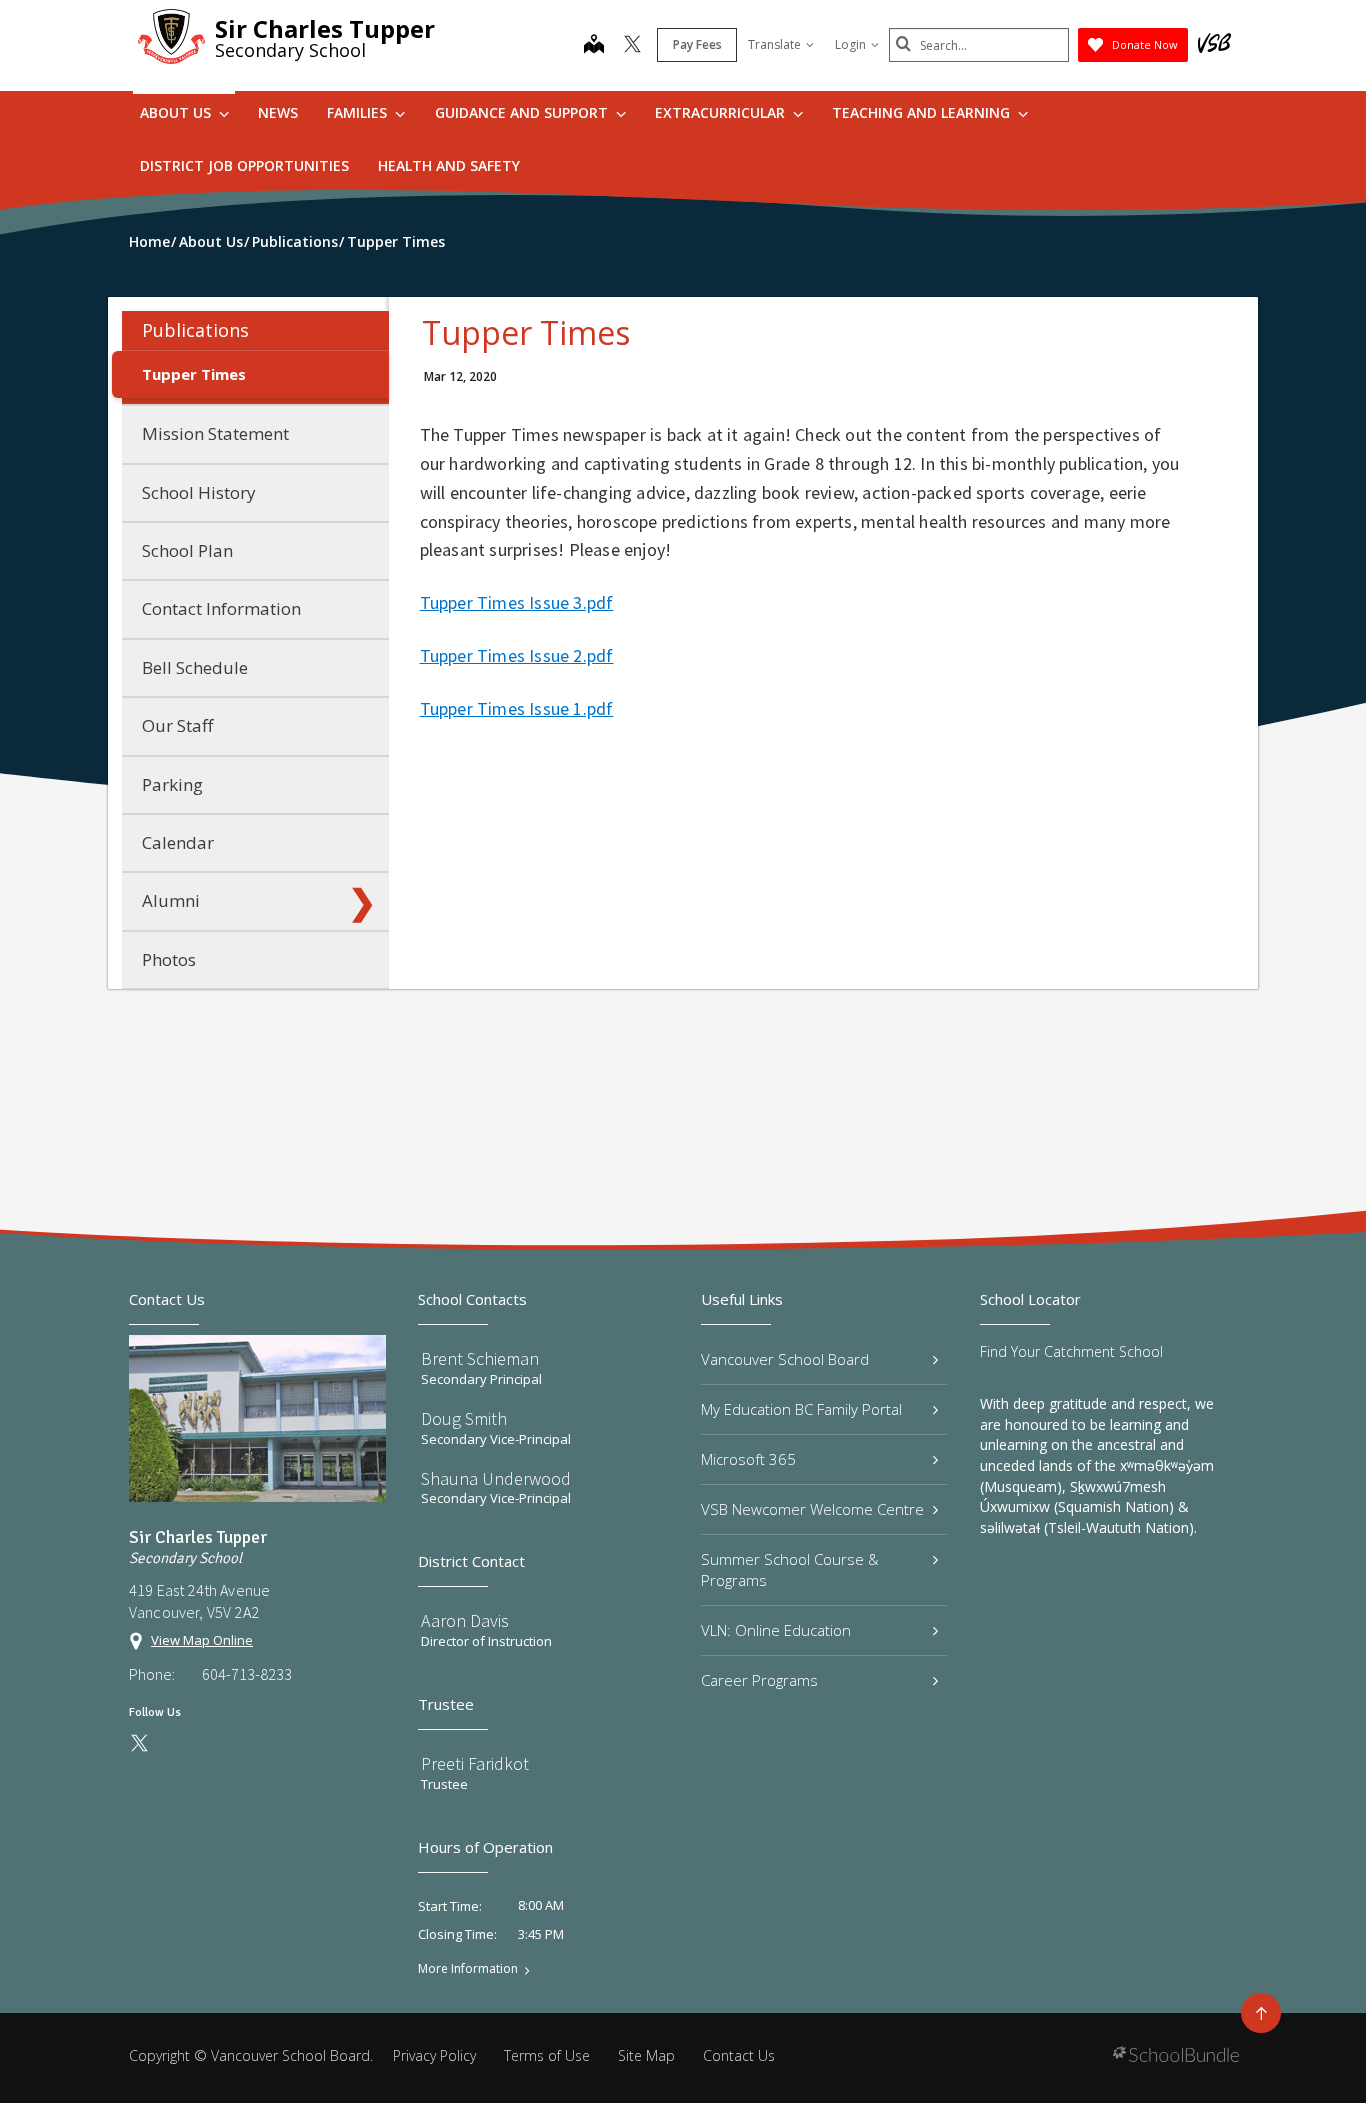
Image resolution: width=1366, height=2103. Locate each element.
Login (850, 44)
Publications (195, 330)
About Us (177, 112)
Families (359, 112)
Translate (774, 44)
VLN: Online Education (776, 1630)
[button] (362, 331)
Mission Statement (215, 433)
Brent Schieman (480, 1358)
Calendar (178, 842)
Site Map (646, 2055)
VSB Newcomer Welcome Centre (812, 1509)
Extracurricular (722, 112)
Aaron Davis (465, 1620)
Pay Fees (697, 44)
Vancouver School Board (785, 1359)
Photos (169, 959)
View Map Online (202, 1640)
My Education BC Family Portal (801, 1409)
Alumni (171, 900)
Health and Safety (449, 165)
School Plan (187, 550)
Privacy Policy (434, 2055)
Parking (172, 784)
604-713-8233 (247, 1674)
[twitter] (632, 46)
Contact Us (739, 2055)
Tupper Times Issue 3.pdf (517, 602)
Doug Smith (464, 1418)
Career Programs (759, 1680)
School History (199, 492)
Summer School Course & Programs (790, 1569)
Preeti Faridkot (475, 1763)
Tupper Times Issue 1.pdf (517, 708)
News (278, 112)
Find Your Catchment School (1071, 1351)
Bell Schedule (195, 667)
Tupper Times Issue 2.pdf (517, 655)
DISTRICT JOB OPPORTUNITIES (244, 165)
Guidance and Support (523, 112)
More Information (468, 1969)
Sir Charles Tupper (325, 28)
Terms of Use (547, 2055)
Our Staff (177, 725)
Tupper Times (194, 374)
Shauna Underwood (496, 1478)
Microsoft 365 (748, 1459)
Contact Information (221, 608)
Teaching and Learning (923, 112)
